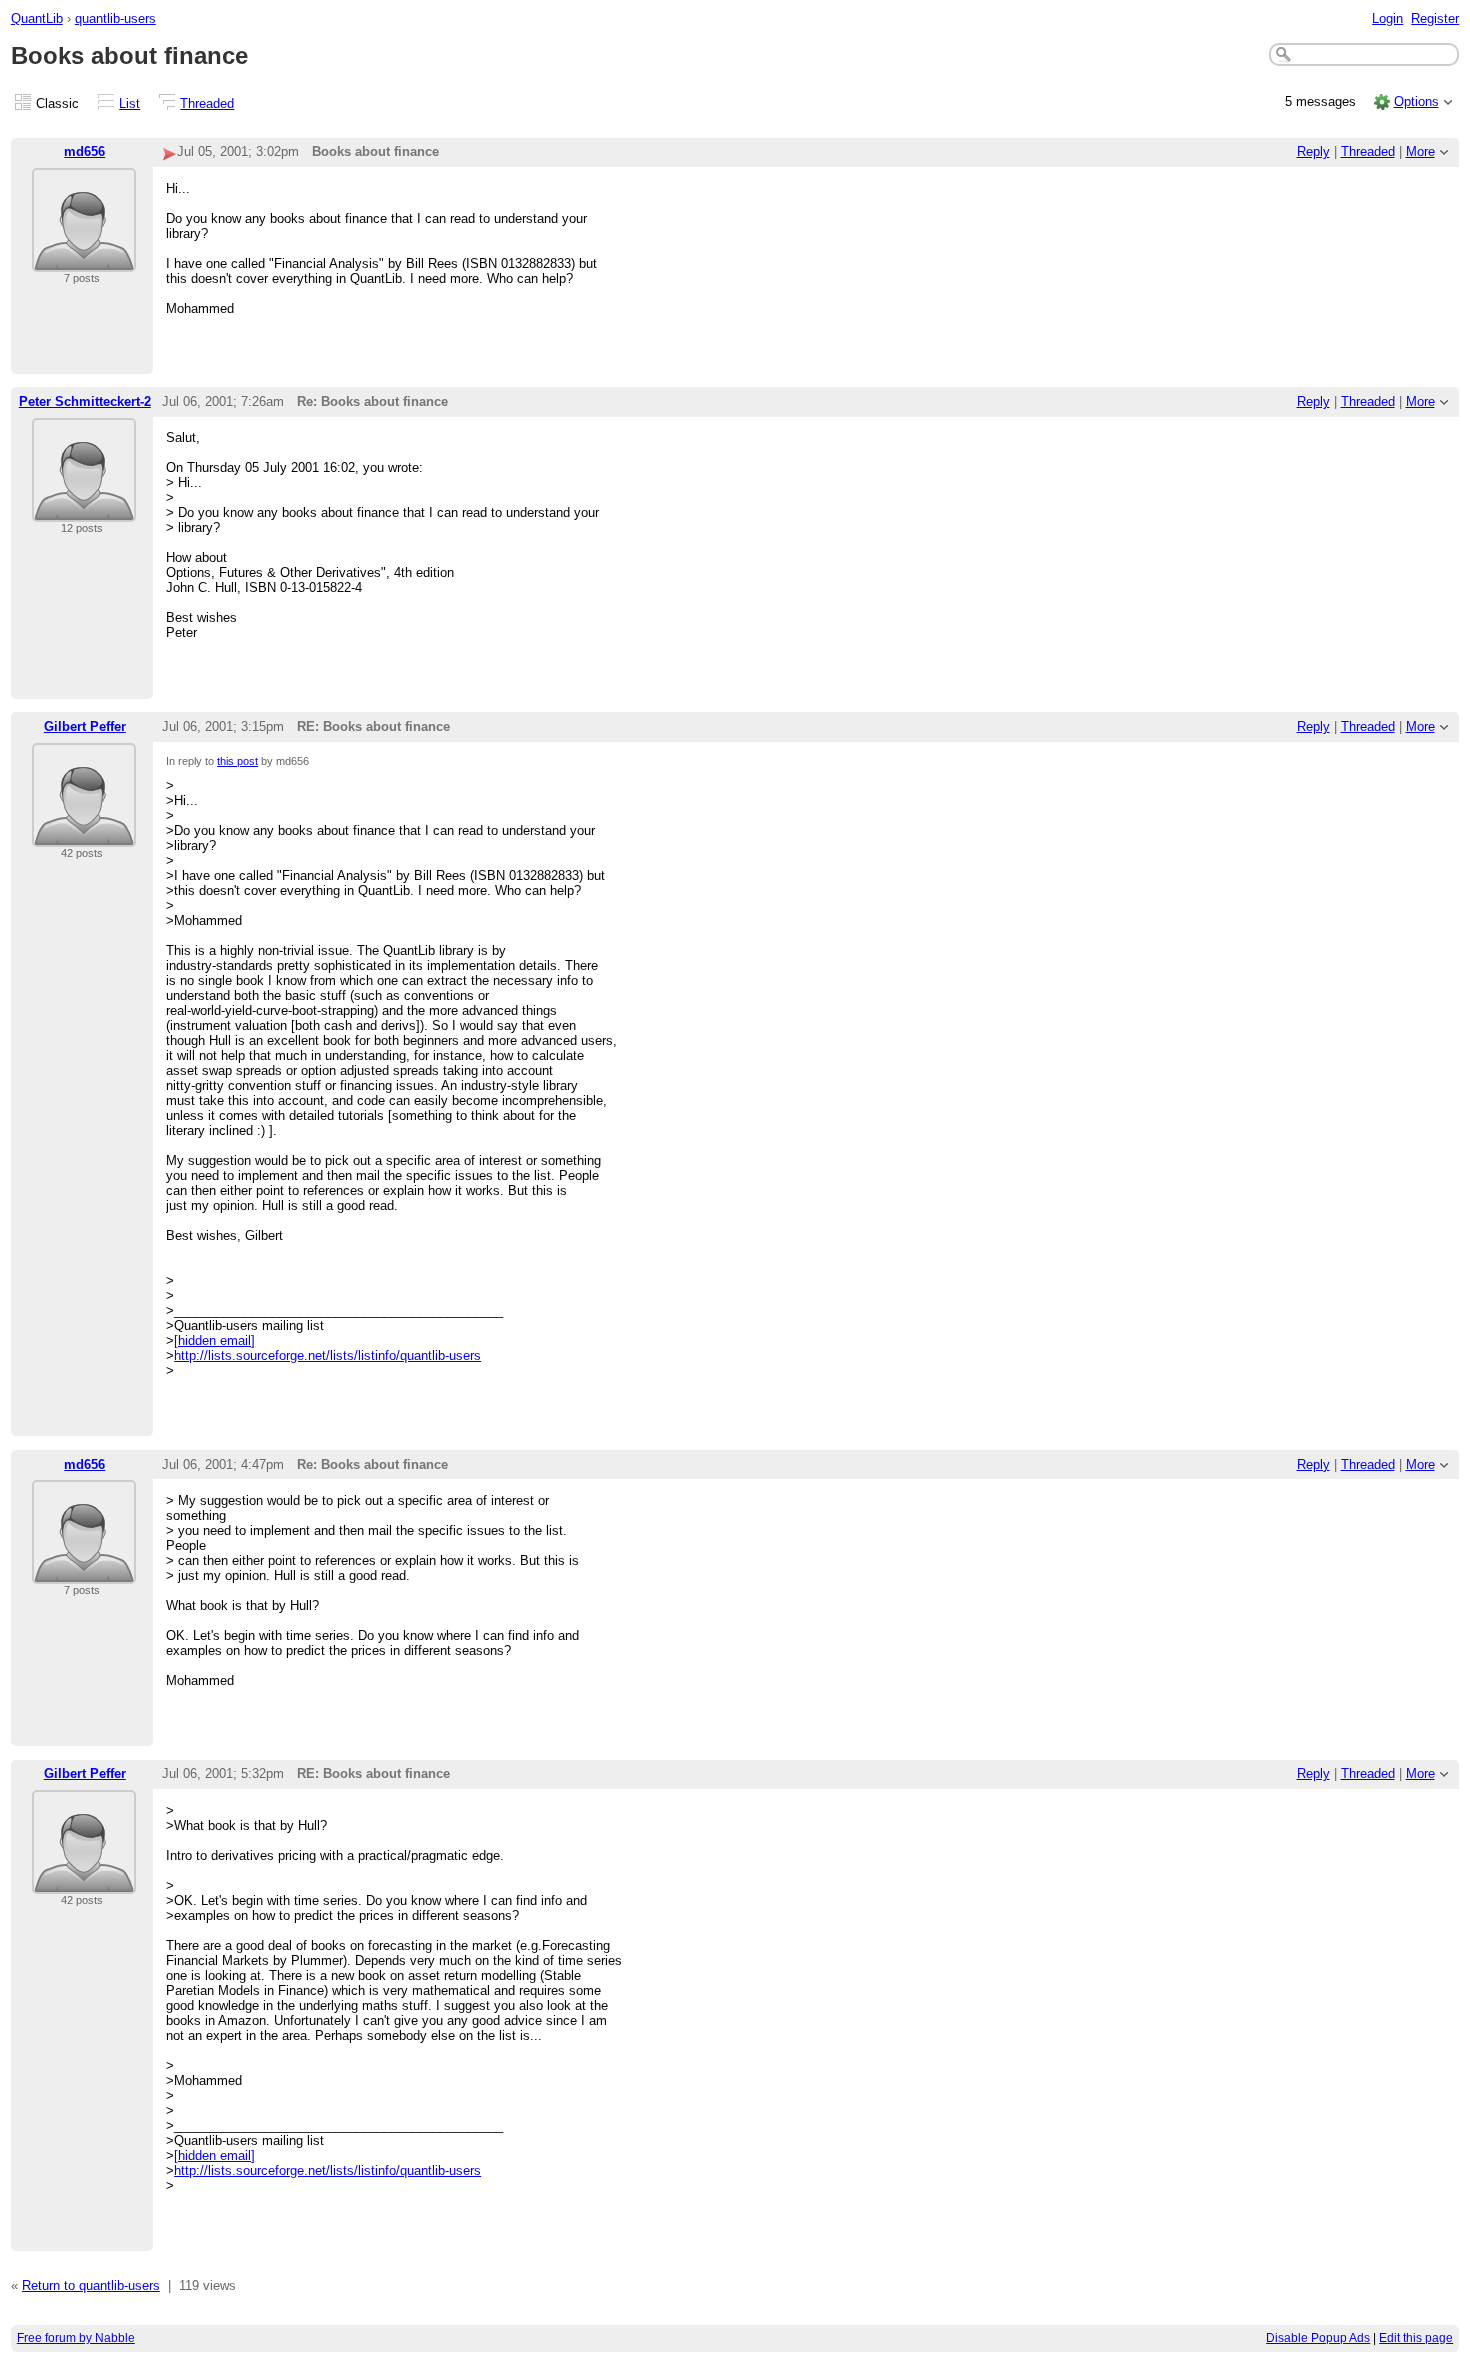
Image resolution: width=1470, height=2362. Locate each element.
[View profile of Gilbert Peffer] (84, 834)
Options (1416, 101)
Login (1387, 18)
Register (1435, 18)
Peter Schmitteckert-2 (85, 401)
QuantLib (37, 18)
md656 (84, 151)
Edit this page (1416, 2338)
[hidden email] (214, 1340)
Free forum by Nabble (76, 2338)
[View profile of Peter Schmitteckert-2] (84, 509)
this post (237, 761)
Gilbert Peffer (85, 726)
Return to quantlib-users (91, 2285)
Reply (1313, 151)
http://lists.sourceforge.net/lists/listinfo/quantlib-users (327, 1355)
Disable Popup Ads (1318, 2338)
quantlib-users (115, 18)
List (129, 103)
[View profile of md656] (84, 259)
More (1420, 151)
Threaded (207, 103)
